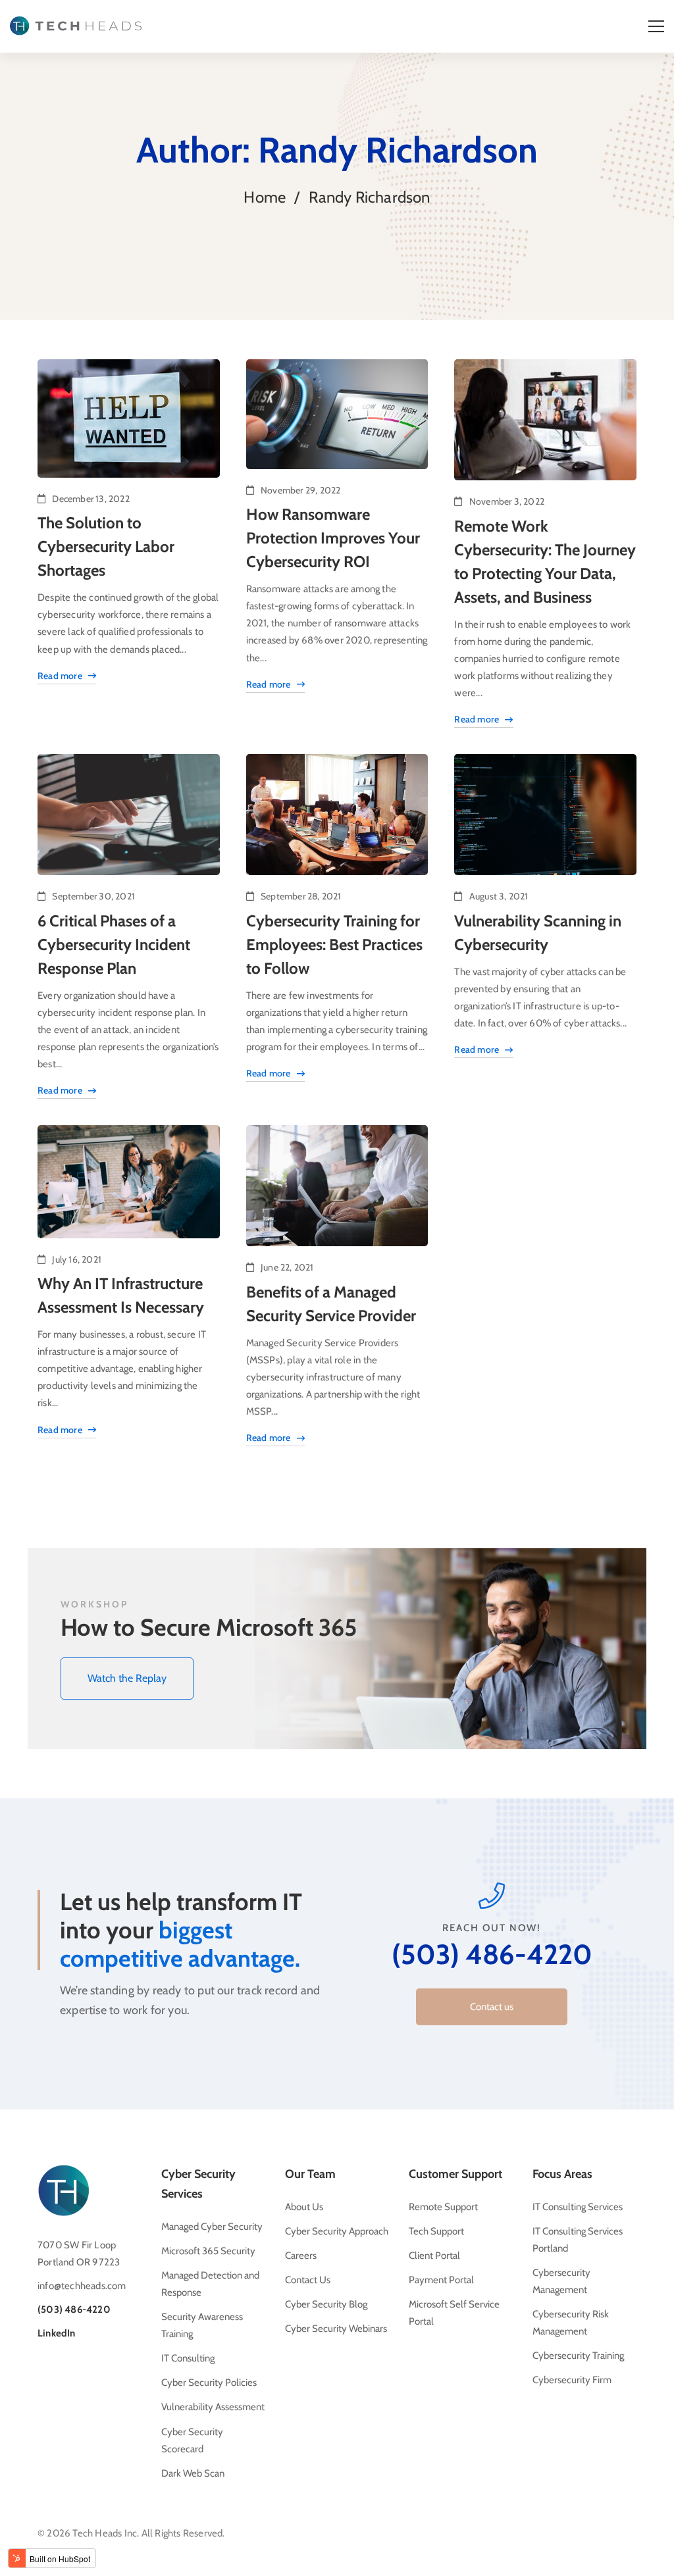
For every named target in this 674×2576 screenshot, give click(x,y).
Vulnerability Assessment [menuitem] (213, 2407)
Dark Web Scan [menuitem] (193, 2473)
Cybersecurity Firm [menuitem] (572, 2380)
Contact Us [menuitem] (308, 2280)
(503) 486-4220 (492, 1954)
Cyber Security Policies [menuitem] (209, 2383)
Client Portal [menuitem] (434, 2256)
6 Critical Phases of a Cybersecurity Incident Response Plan (114, 945)
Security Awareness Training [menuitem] (202, 2325)
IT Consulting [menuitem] (188, 2358)
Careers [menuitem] (301, 2256)
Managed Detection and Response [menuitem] (210, 2284)
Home (265, 197)
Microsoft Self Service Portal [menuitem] (454, 2313)
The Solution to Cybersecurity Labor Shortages (106, 546)
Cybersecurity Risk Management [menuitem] (571, 2323)
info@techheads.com (82, 2286)
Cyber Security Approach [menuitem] (337, 2231)
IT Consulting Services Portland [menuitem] (578, 2240)
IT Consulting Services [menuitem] (578, 2207)
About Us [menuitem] (304, 2207)
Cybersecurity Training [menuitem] (578, 2356)
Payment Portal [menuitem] (441, 2280)
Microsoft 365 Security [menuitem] (208, 2251)
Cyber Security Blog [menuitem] (326, 2304)
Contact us (492, 2007)
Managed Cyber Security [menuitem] (212, 2227)
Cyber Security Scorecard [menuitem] (192, 2440)
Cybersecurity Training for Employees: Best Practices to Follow (334, 945)
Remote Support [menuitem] (443, 2207)
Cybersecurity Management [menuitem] (561, 2281)
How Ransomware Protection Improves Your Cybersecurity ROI (333, 538)
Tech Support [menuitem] (436, 2231)
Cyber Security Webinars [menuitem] (336, 2329)
